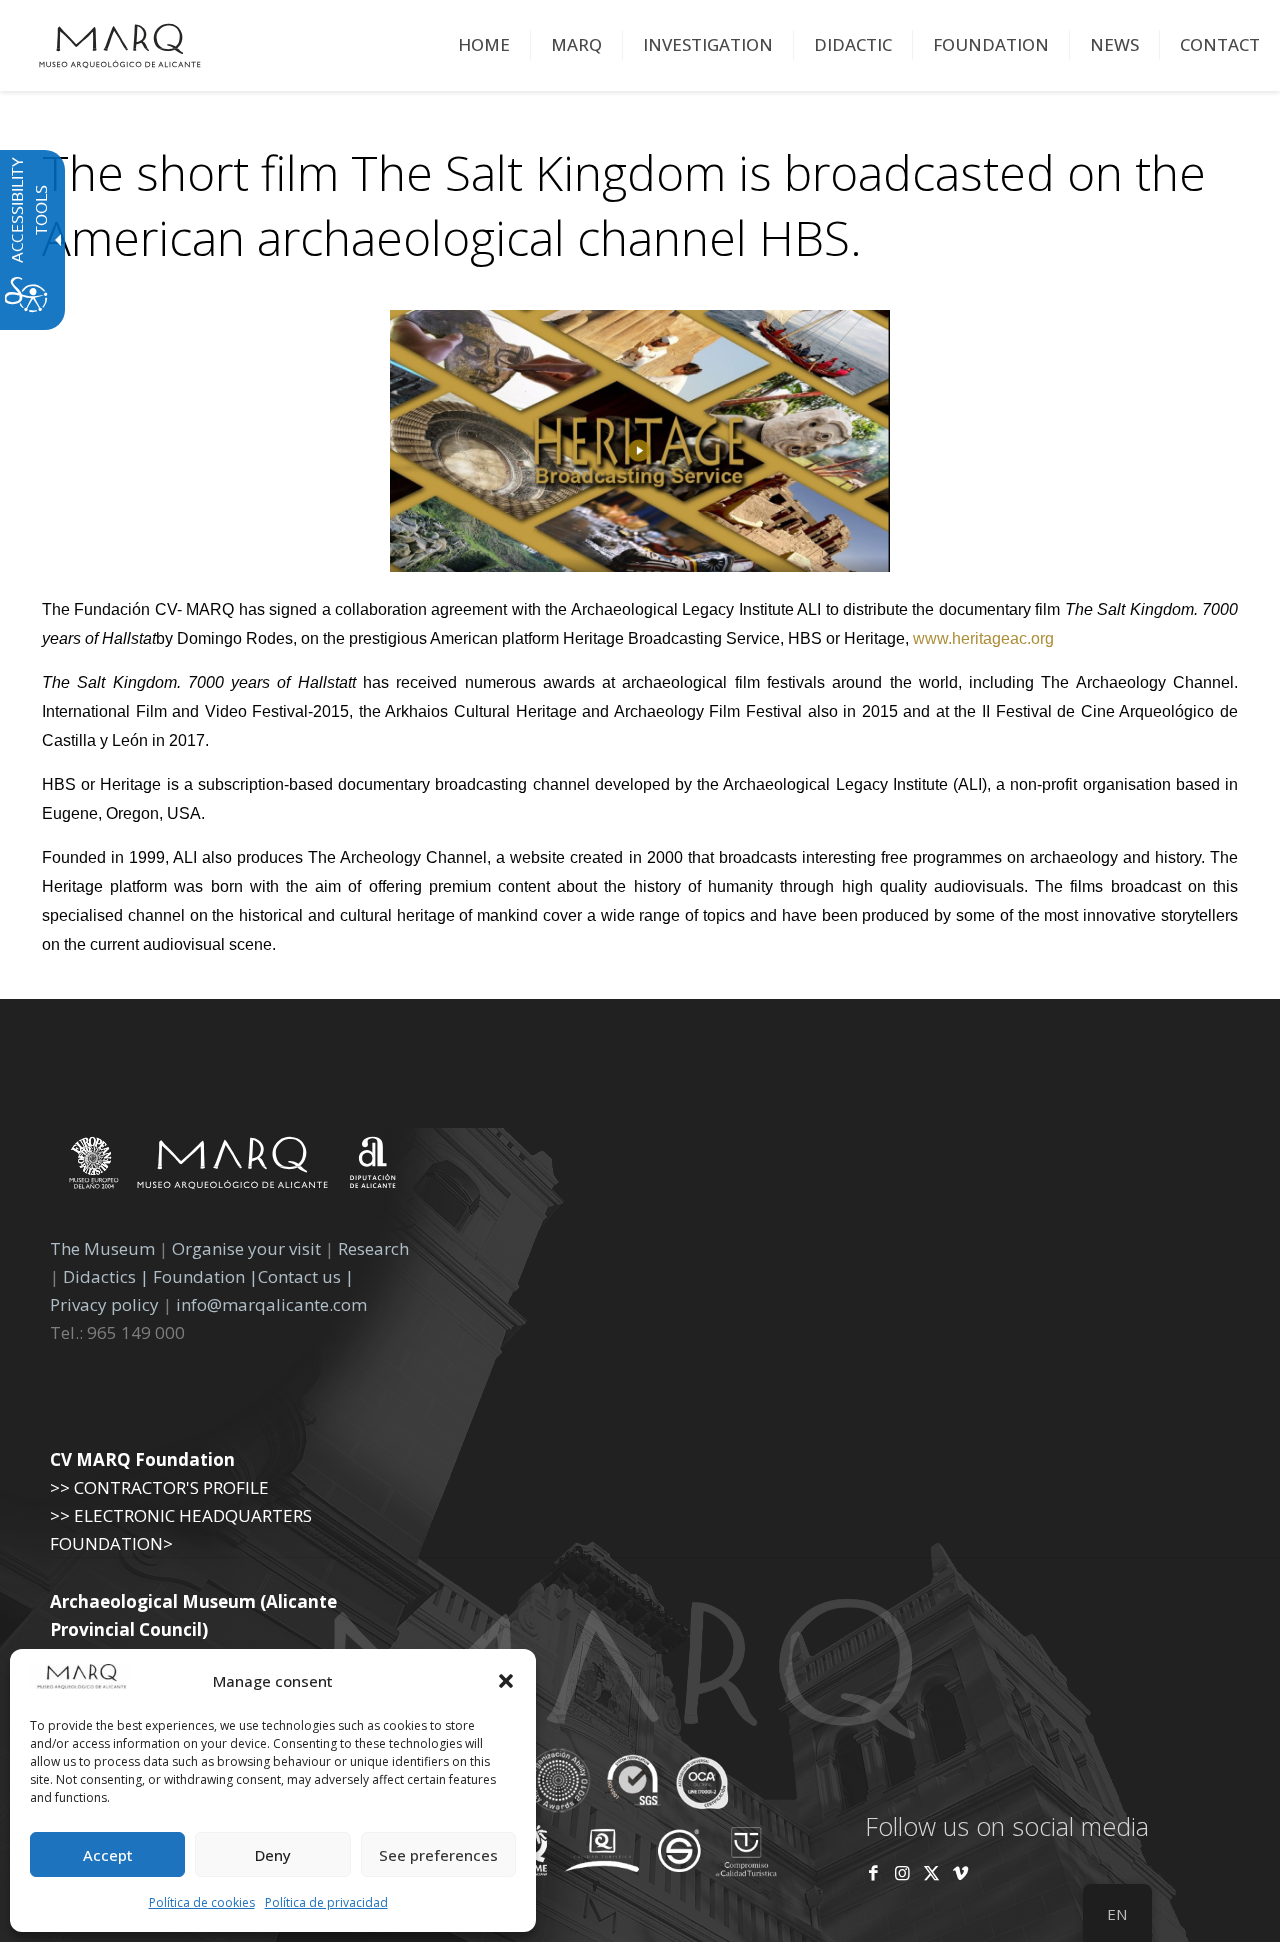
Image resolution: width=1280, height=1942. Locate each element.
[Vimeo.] (960, 1872)
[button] (506, 1681)
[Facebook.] (873, 1872)
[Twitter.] (933, 1872)
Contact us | (306, 1276)
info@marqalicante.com (271, 1304)
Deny (273, 1855)
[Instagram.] (902, 1872)
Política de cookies (202, 1902)
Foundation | (205, 1276)
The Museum (102, 1248)
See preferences (438, 1855)
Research (373, 1248)
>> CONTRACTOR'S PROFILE (159, 1487)
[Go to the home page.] (120, 45)
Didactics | (108, 1276)
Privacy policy (106, 1304)
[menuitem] (484, 45)
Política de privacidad (326, 1902)
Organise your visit (246, 1248)
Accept (108, 1855)
